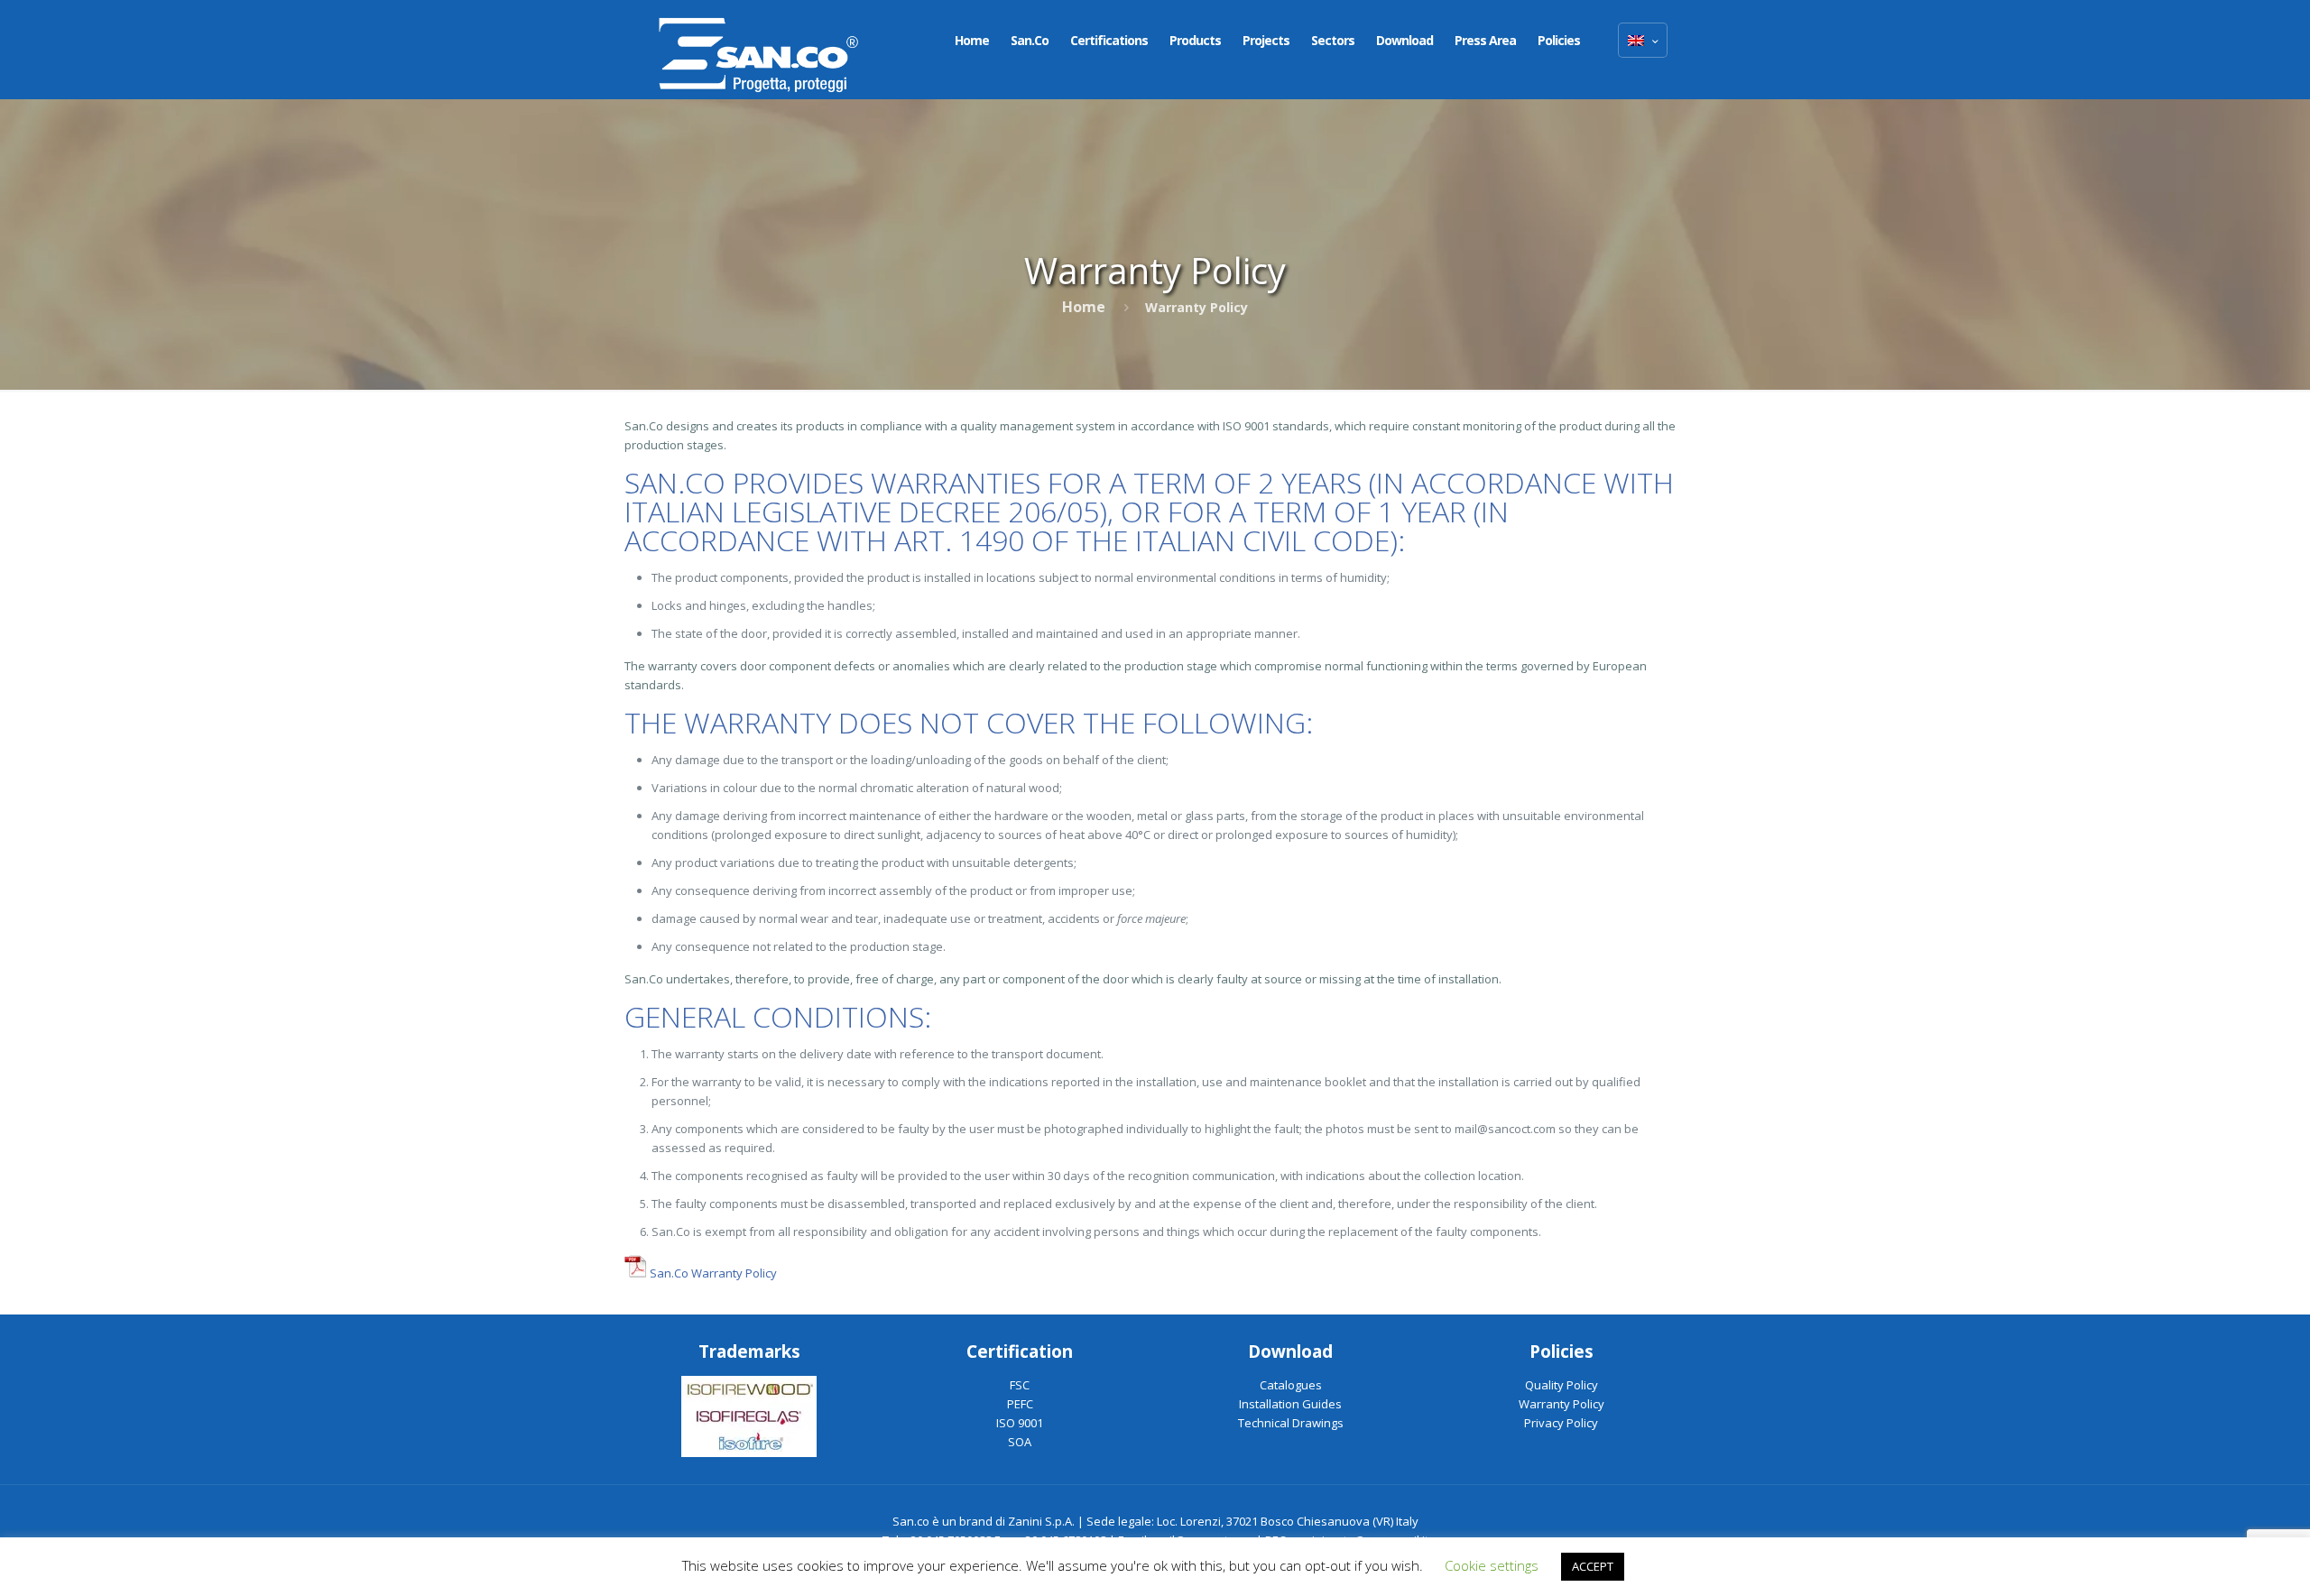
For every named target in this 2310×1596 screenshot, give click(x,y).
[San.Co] (759, 50)
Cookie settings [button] (1492, 1565)
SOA (1020, 1442)
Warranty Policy (1562, 1404)
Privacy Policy (1561, 1423)
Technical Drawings (1291, 1423)
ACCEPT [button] (1593, 1566)
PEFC (1020, 1404)
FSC (1020, 1385)
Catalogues (1291, 1385)
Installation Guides (1290, 1404)
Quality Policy (1562, 1385)
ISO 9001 (1020, 1423)
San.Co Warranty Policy (712, 1273)
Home (1084, 307)
